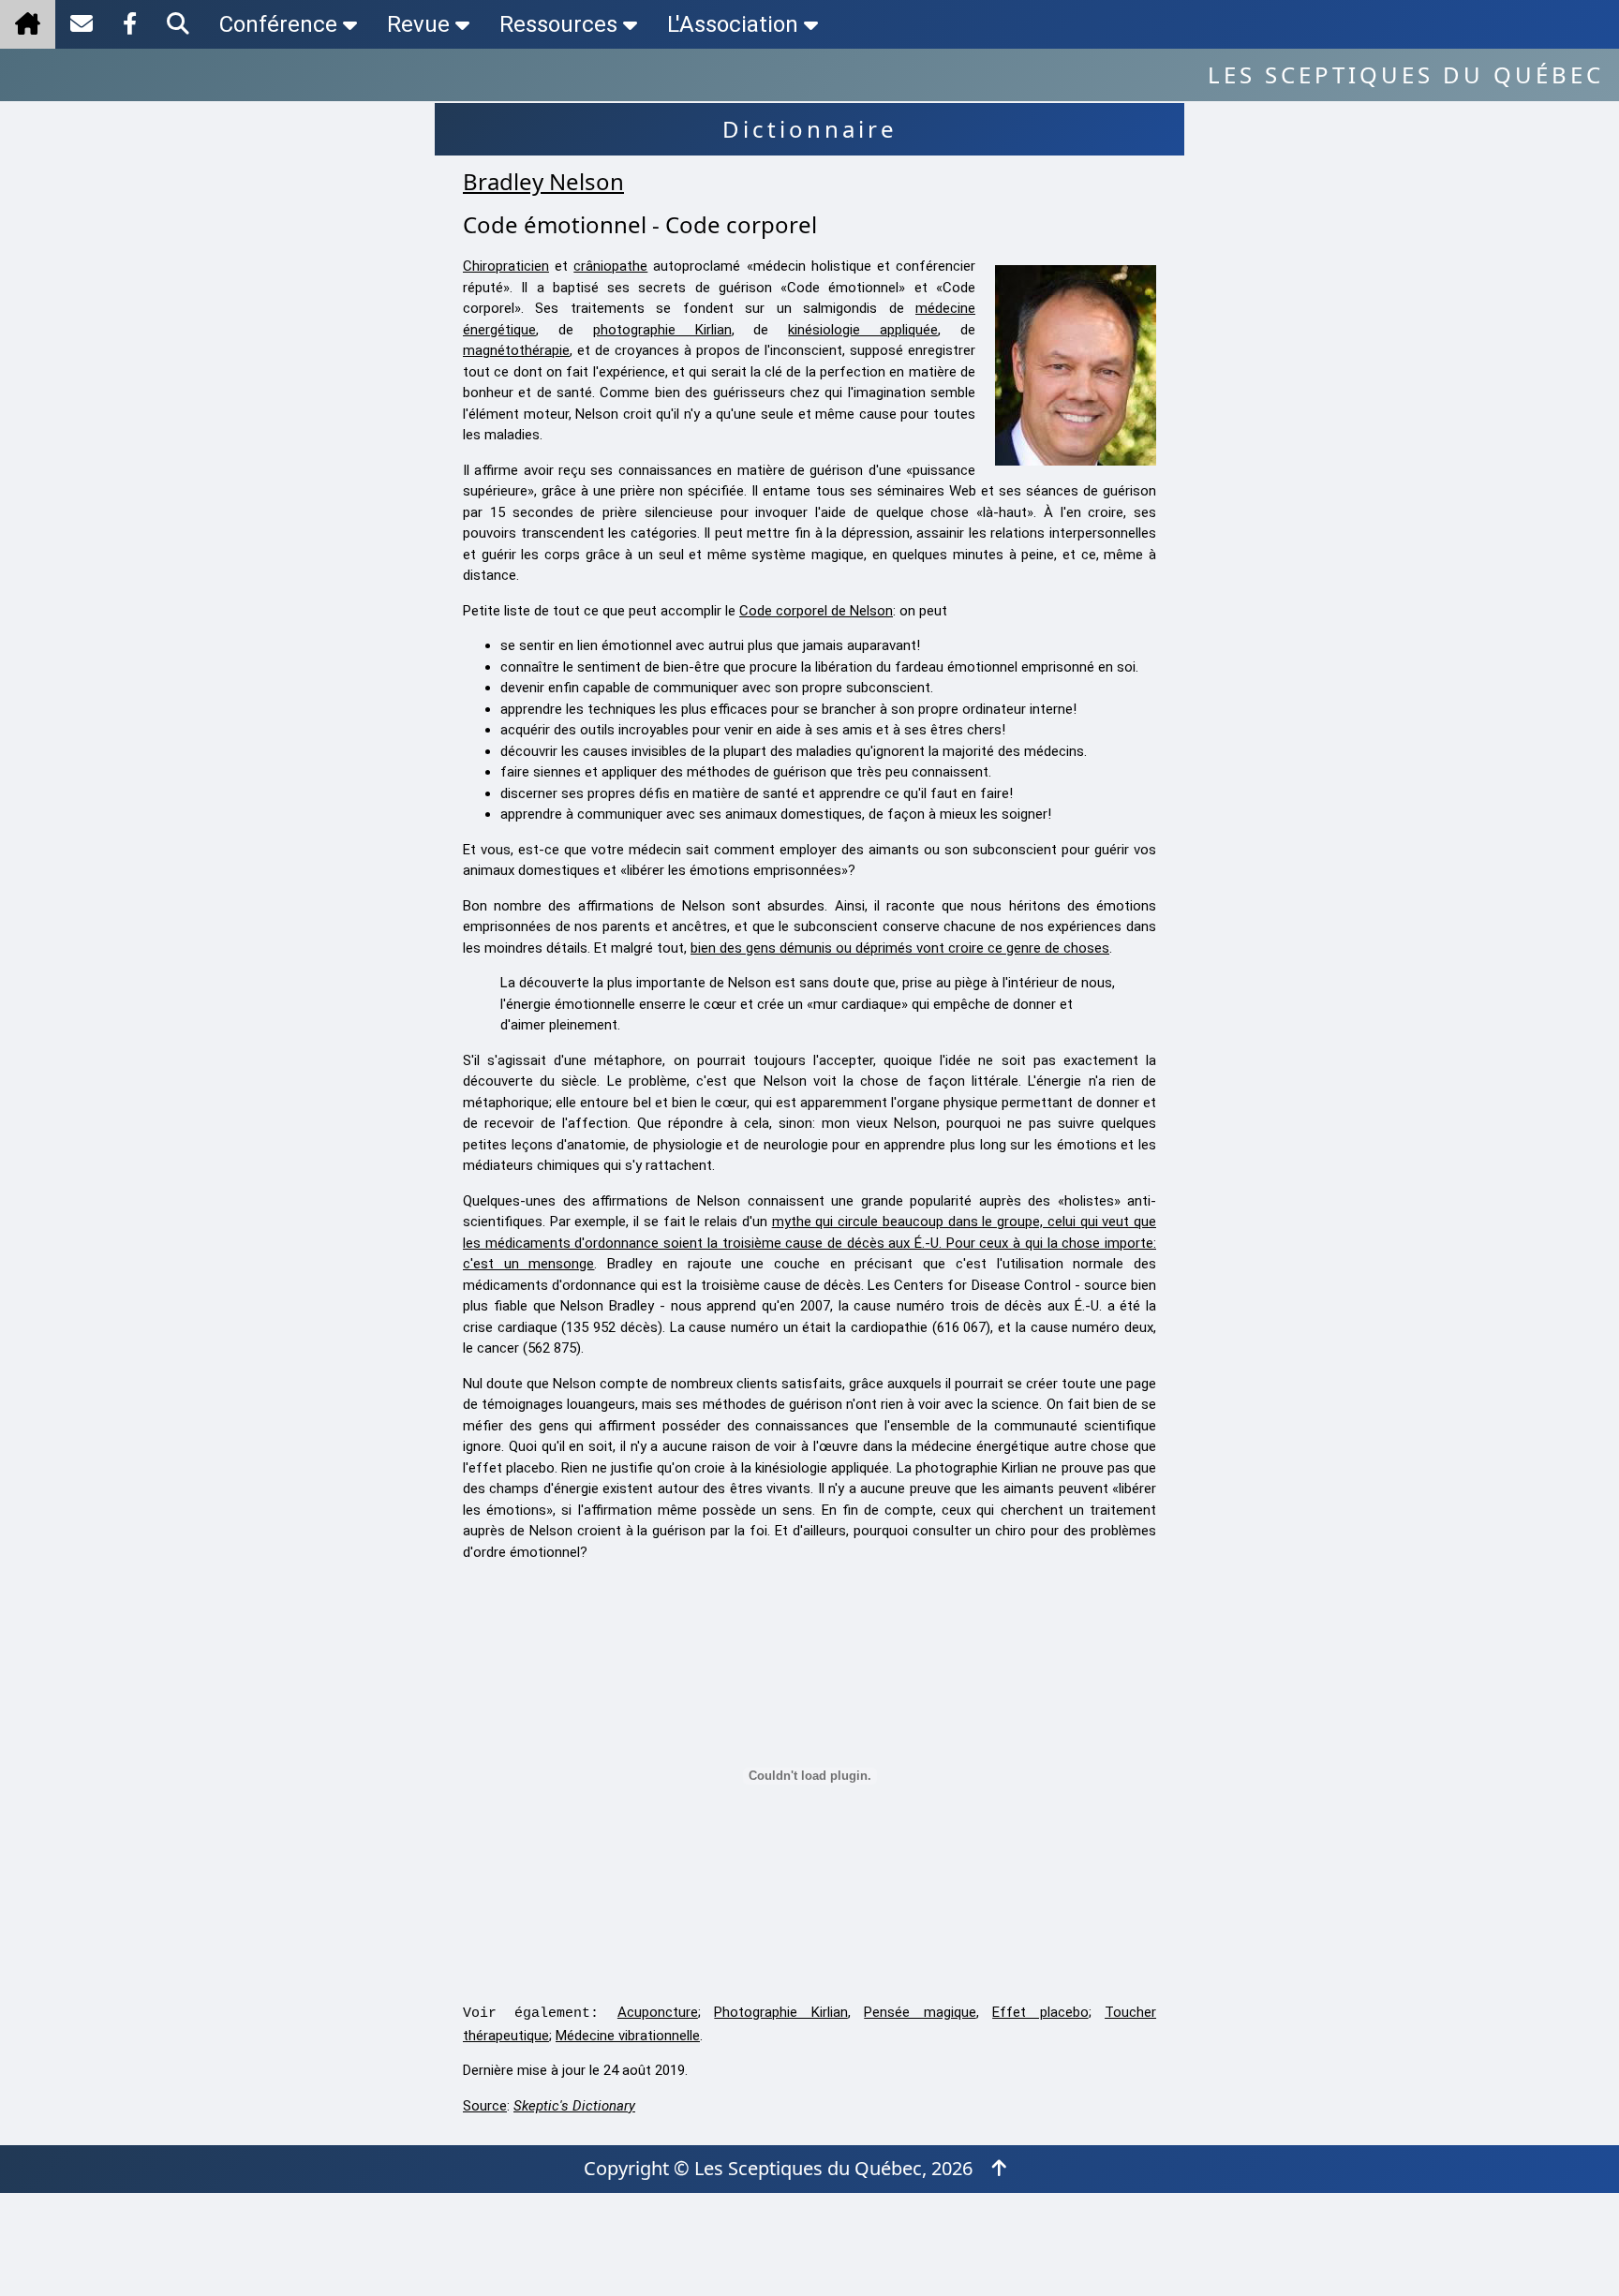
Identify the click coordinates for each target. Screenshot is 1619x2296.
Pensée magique (920, 2012)
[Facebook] (130, 24)
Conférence (278, 24)
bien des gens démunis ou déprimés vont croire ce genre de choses (900, 948)
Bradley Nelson (543, 181)
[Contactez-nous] (82, 24)
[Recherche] (178, 24)
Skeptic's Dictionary (574, 2106)
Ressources (558, 24)
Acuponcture (658, 2012)
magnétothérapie (516, 350)
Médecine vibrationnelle (628, 2036)
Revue (418, 24)
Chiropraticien (506, 266)
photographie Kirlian (662, 330)
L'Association (733, 24)
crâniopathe (610, 266)
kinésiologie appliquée (863, 330)
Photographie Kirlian (780, 2012)
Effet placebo (1040, 2012)
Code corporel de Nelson (816, 611)
